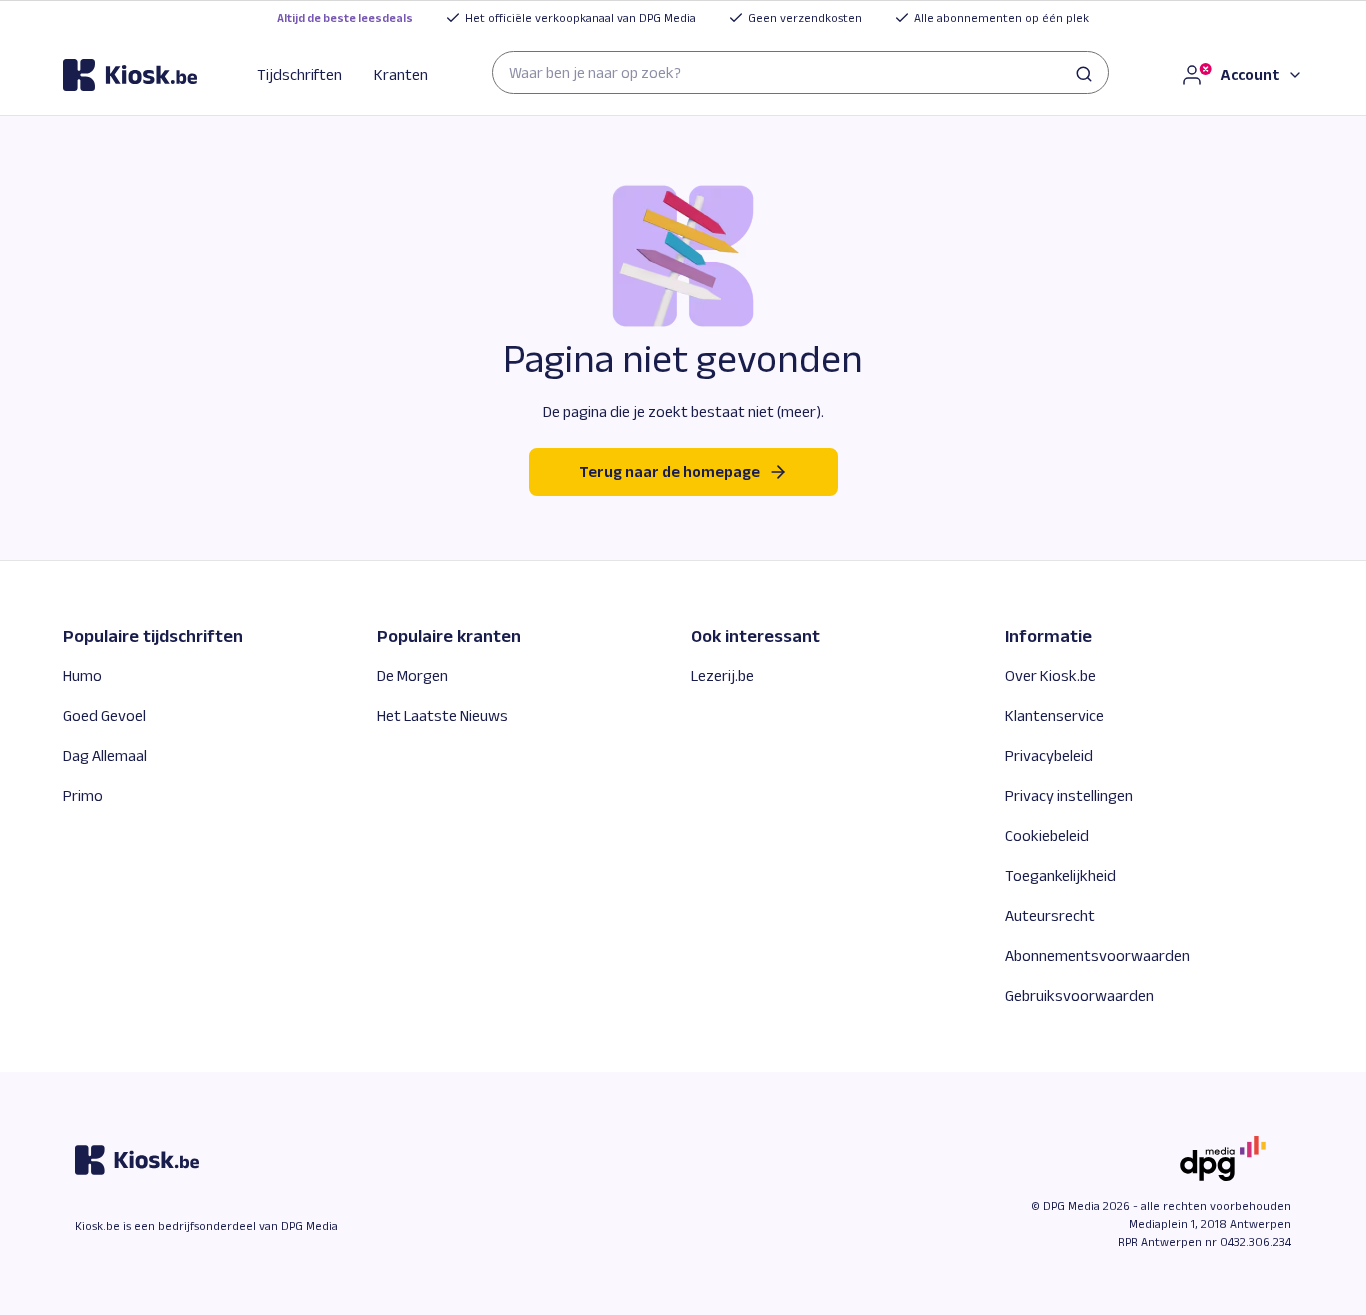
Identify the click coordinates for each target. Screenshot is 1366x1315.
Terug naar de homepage (669, 471)
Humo (82, 675)
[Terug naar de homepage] (130, 75)
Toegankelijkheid (1060, 875)
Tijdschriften (299, 74)
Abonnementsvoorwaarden (1097, 955)
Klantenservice (1054, 715)
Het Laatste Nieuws (442, 715)
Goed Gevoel (104, 715)
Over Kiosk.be (1050, 675)
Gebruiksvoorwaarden (1079, 995)
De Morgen (412, 675)
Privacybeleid (1049, 755)
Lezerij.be (722, 675)
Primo (83, 795)
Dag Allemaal (105, 755)
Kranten (401, 74)
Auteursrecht (1050, 915)
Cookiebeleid (1047, 835)
